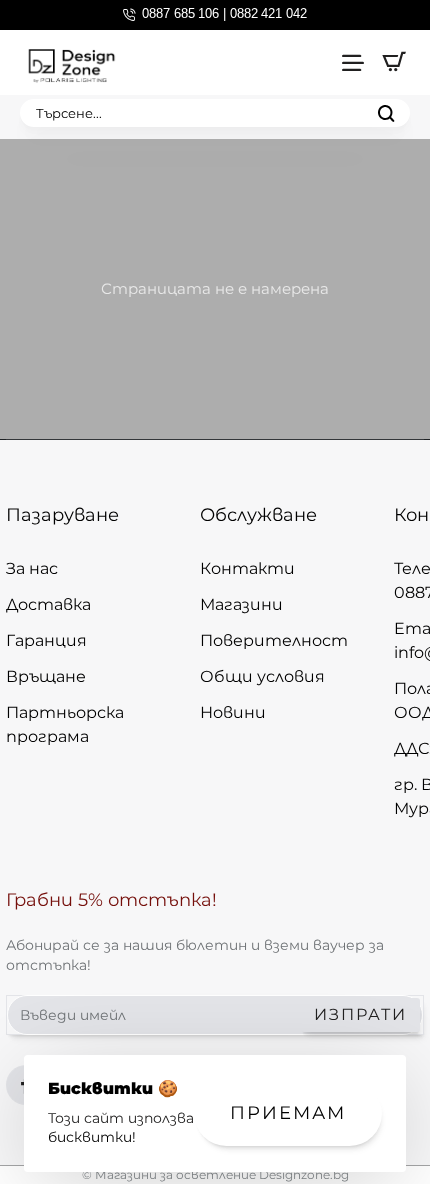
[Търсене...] (386, 113)
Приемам (288, 1113)
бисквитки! (92, 1137)
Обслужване (258, 515)
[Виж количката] (394, 62)
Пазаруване (62, 515)
